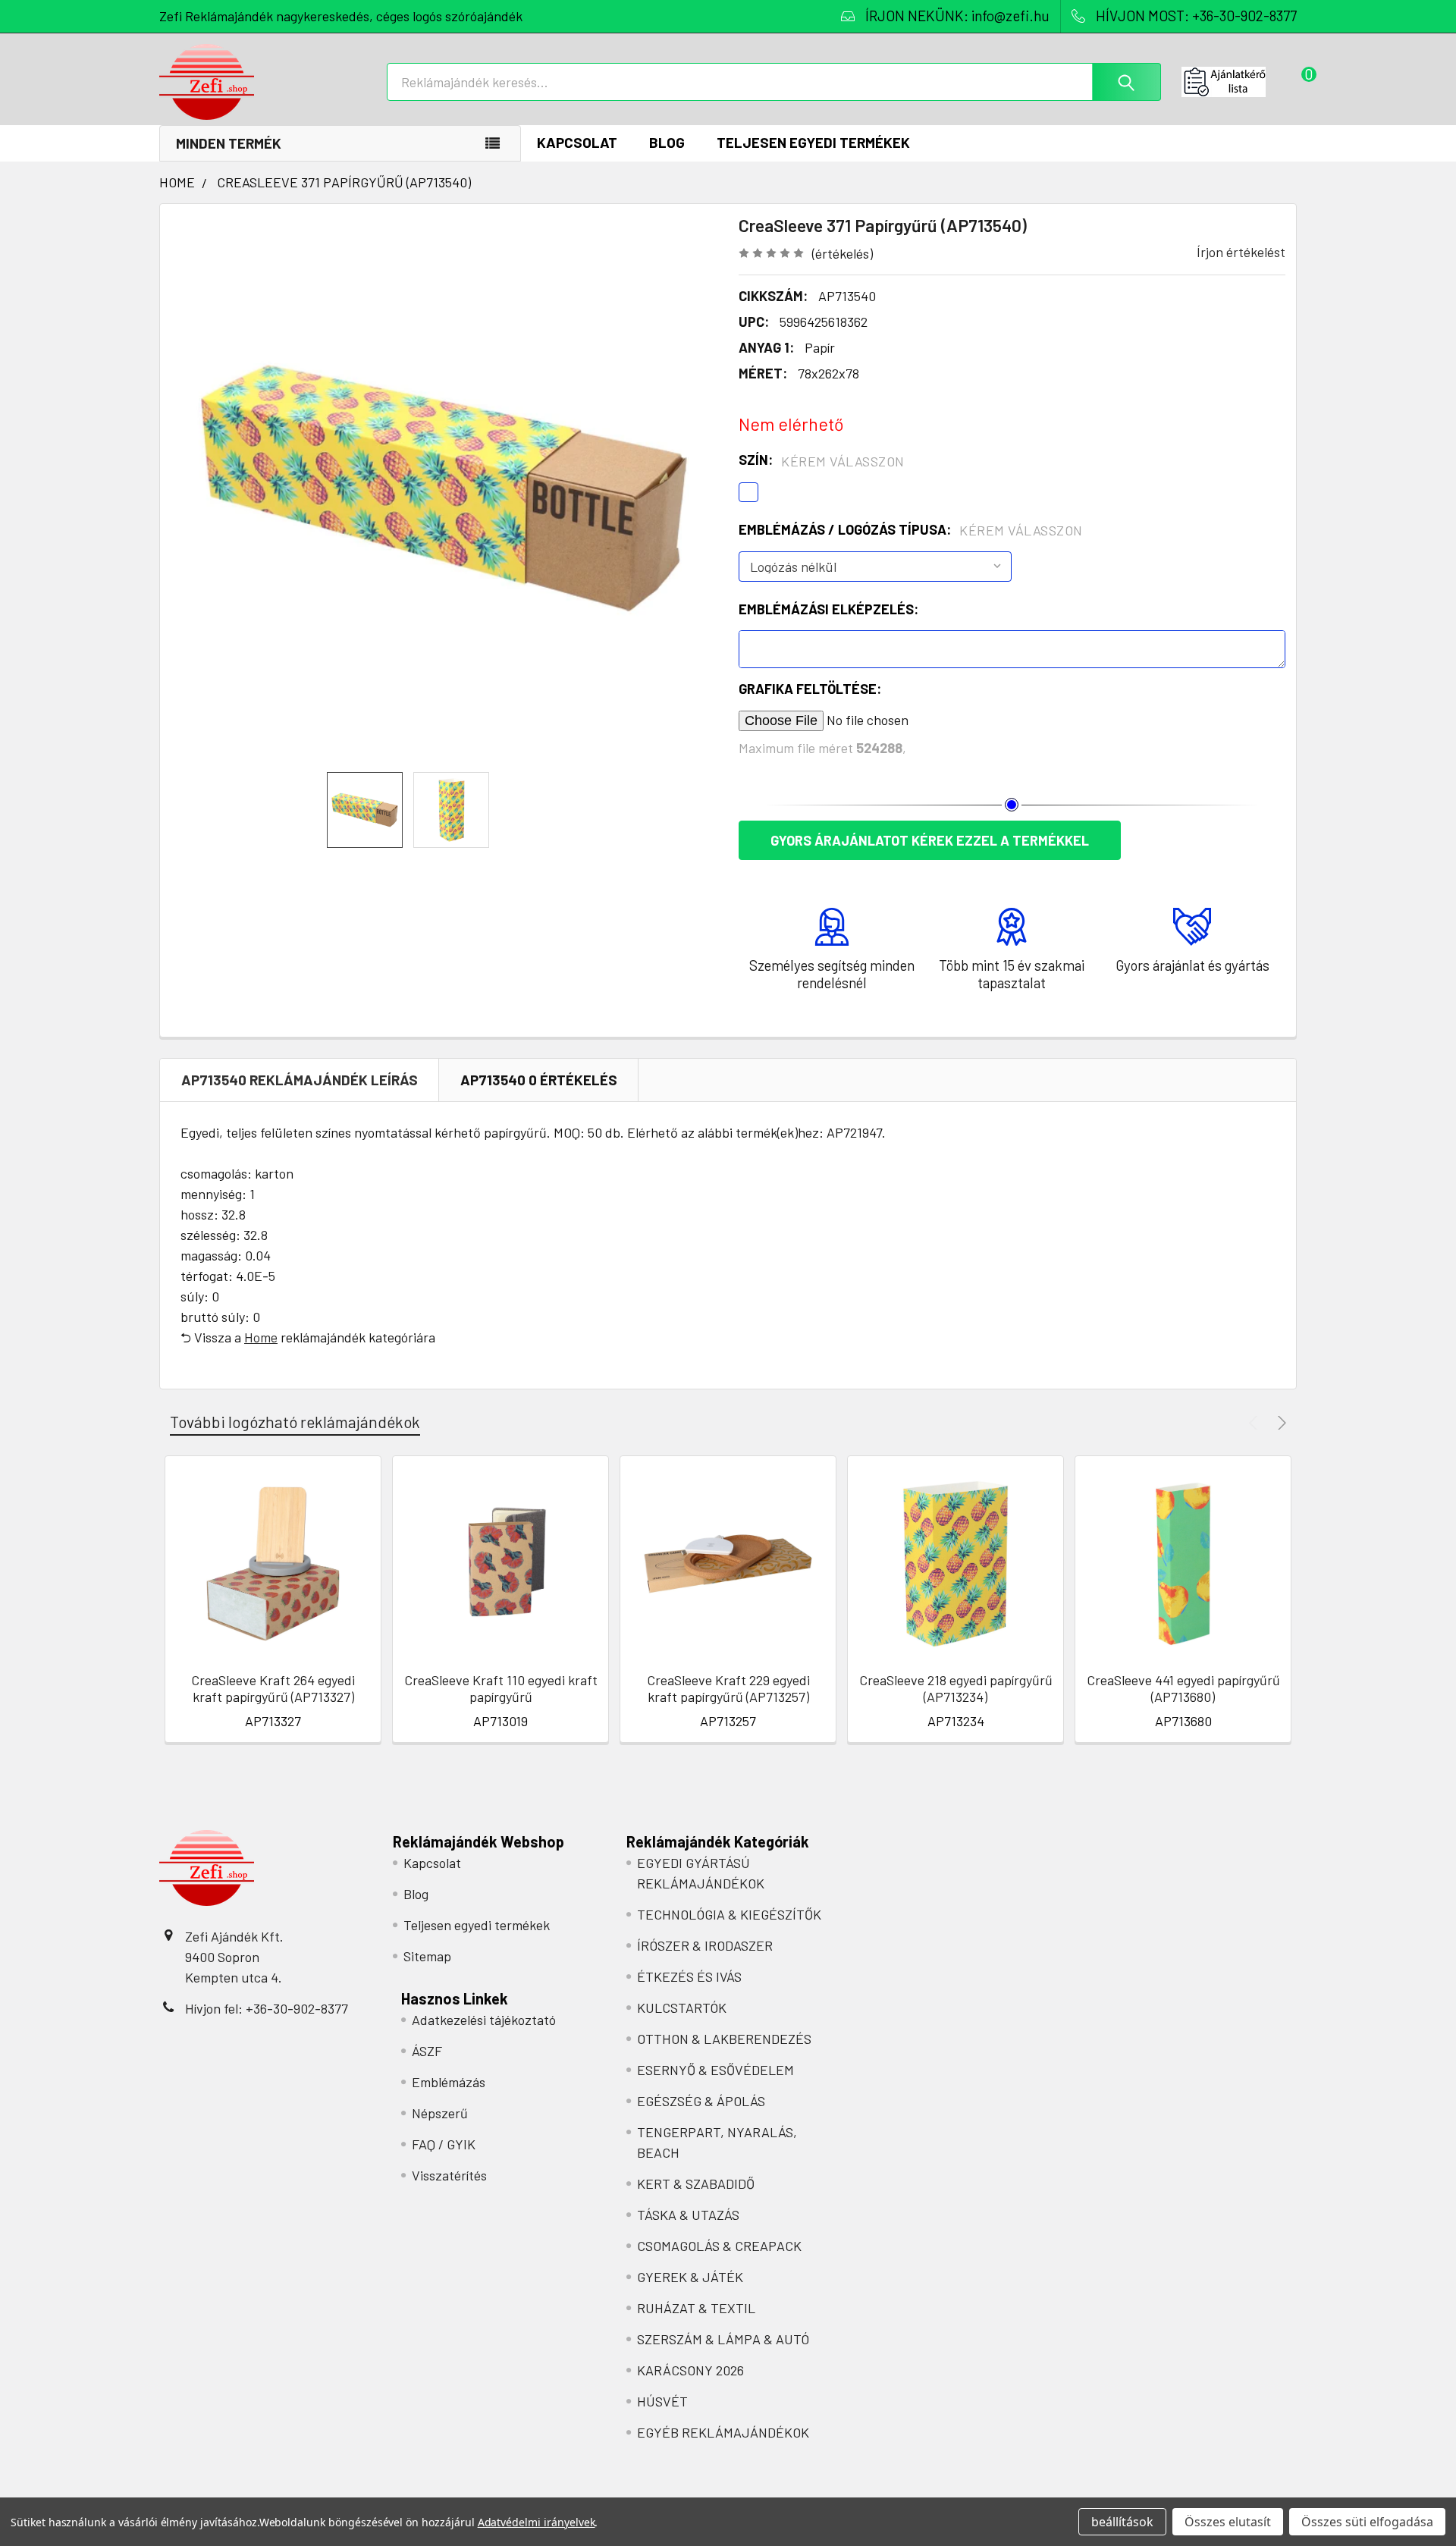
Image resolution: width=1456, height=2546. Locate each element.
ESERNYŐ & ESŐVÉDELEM (715, 2070)
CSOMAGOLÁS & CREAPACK (719, 2246)
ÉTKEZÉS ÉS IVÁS (689, 1976)
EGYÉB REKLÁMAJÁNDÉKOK (723, 2432)
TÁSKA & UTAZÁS (688, 2215)
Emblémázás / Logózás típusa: (911, 530)
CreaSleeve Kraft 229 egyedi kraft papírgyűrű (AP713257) (728, 1689)
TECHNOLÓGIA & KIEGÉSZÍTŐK (729, 1914)
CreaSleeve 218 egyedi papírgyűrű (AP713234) (956, 1689)
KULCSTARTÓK (682, 2008)
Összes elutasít (1228, 2522)
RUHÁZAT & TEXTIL (696, 2308)
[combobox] (774, 82)
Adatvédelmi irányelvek (537, 2522)
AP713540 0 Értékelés (539, 1080)
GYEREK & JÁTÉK (690, 2277)
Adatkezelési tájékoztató (484, 2020)
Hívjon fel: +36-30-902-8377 (267, 2008)
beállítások (1122, 2522)
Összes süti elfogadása (1367, 2522)
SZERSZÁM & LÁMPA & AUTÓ (723, 2339)
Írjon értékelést (1241, 252)
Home (261, 1337)
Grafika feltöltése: (810, 689)
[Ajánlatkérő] (1239, 82)
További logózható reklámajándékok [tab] (295, 1422)
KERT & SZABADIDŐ (696, 2183)
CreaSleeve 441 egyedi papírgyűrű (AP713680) (1183, 1689)
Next (1280, 1422)
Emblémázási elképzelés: (828, 609)
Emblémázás (449, 2082)
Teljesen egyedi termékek (813, 142)
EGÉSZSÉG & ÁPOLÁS (701, 2101)
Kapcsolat (577, 142)
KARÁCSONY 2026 (690, 2370)
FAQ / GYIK (444, 2144)
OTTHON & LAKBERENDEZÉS (724, 2039)
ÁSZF (427, 2051)
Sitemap (427, 1956)
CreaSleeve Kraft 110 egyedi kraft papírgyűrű (501, 1689)
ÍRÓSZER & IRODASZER (705, 1945)
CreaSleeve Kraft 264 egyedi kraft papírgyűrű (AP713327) (273, 1689)
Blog (667, 142)
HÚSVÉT (662, 2401)
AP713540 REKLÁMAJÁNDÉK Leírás (300, 1080)
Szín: (822, 460)
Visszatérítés (449, 2175)
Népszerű (440, 2113)
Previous (1255, 1422)
